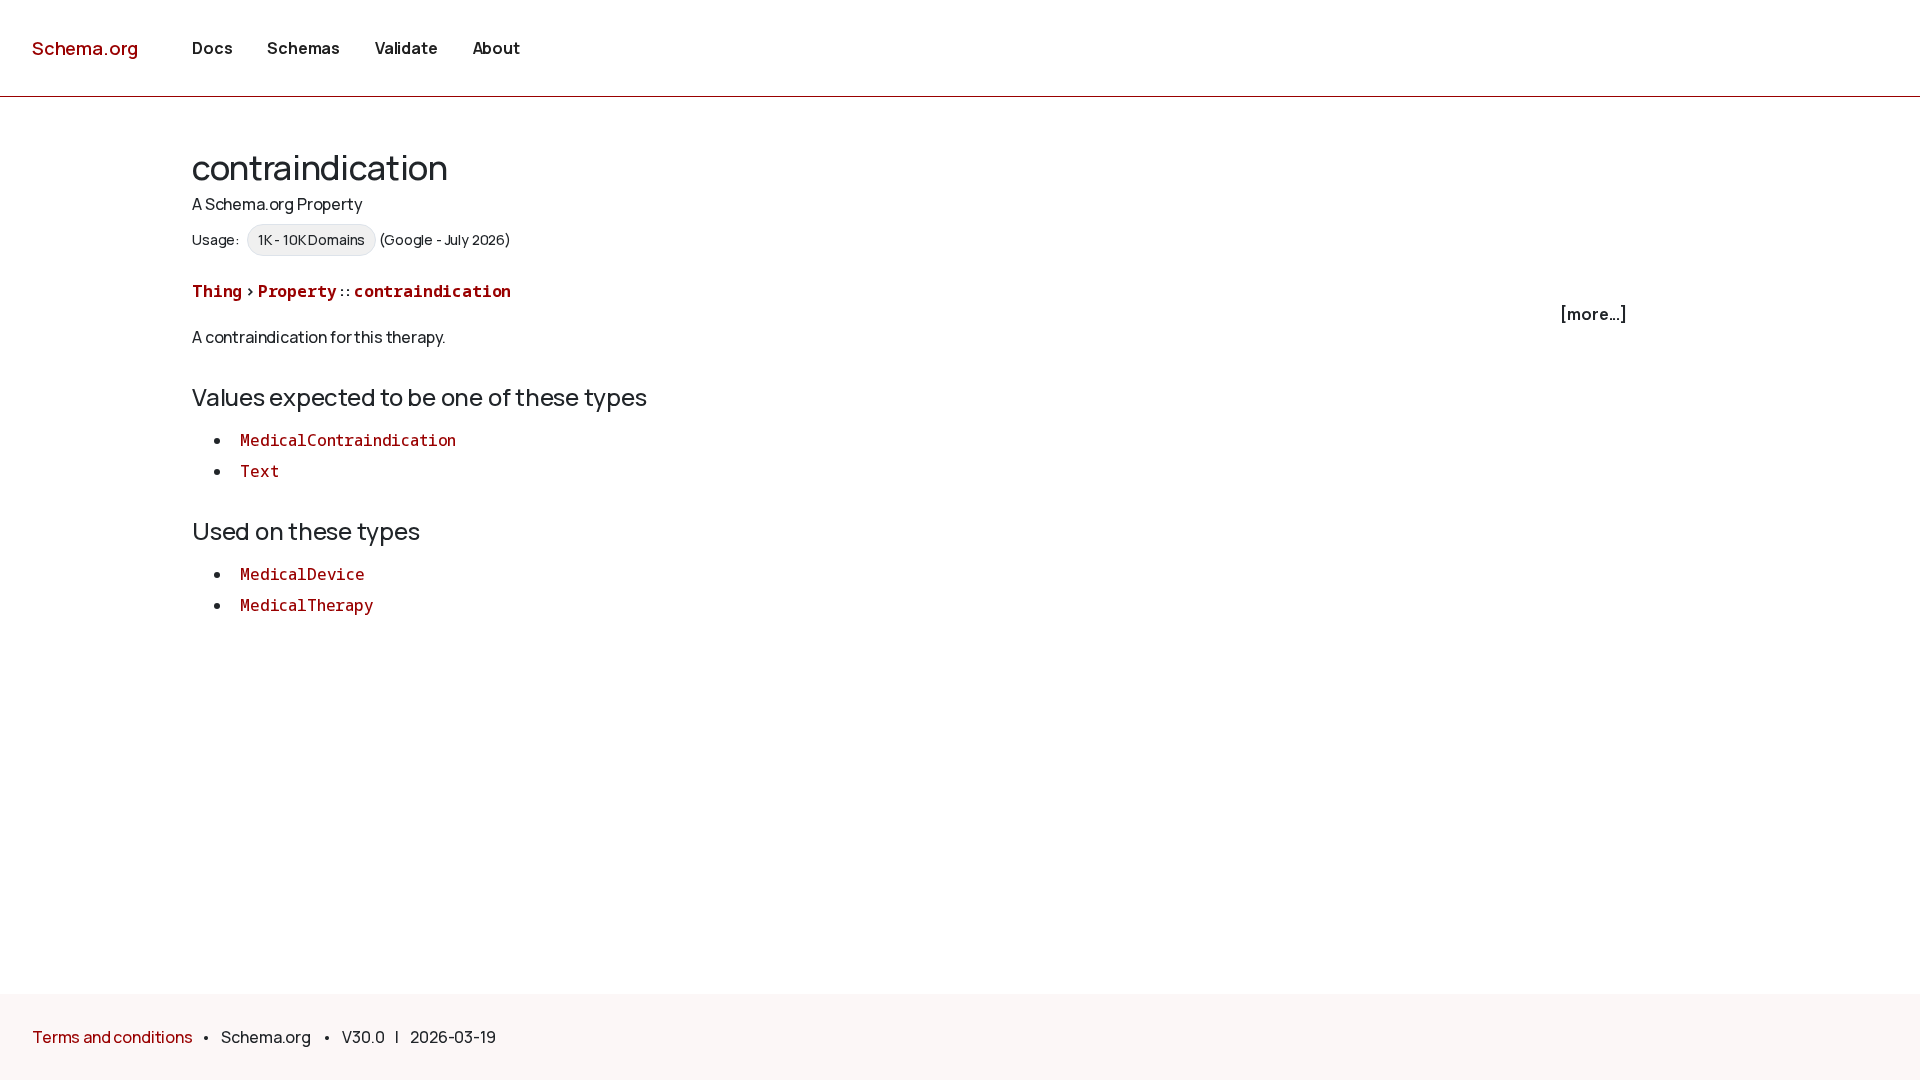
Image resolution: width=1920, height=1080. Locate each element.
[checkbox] (912, 314)
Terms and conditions (112, 1037)
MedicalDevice (302, 574)
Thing (217, 291)
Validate (406, 48)
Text (259, 471)
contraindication (432, 291)
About (496, 48)
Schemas (303, 48)
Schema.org (85, 48)
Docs (212, 48)
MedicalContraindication (348, 440)
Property (297, 291)
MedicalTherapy (307, 605)
